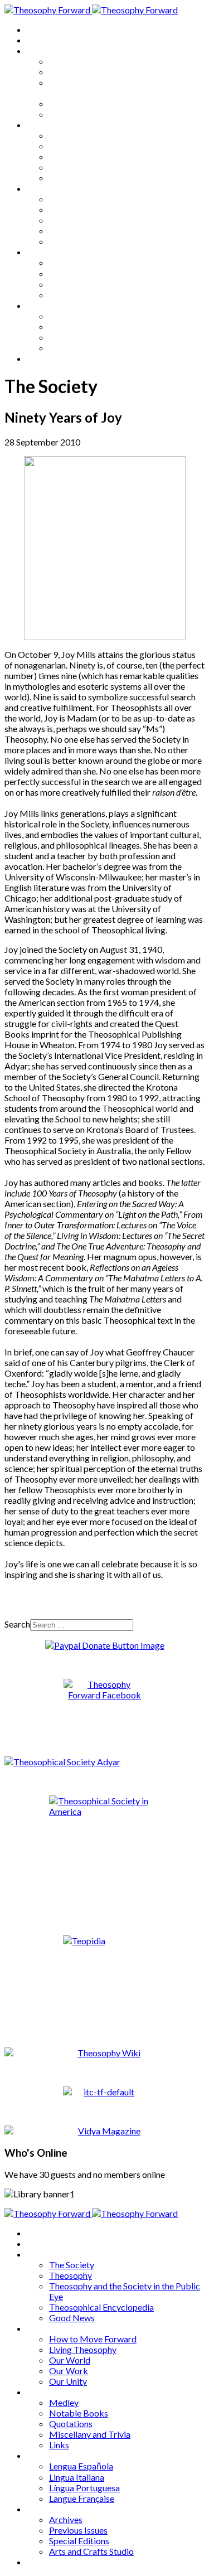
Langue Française (82, 295)
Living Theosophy (83, 146)
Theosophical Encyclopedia (101, 103)
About (39, 40)
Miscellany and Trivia (90, 231)
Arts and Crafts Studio (91, 348)
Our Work (69, 167)
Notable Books (79, 209)
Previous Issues (78, 326)
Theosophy (71, 72)
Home (39, 29)
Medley (64, 199)
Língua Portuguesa (84, 284)
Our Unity (68, 178)
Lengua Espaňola (81, 262)
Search (17, 1624)
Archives (43, 305)
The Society (72, 61)
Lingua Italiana (77, 273)
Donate (41, 358)
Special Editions (79, 337)
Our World (70, 156)
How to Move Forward (93, 135)
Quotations (71, 220)
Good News (72, 114)
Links (59, 241)
